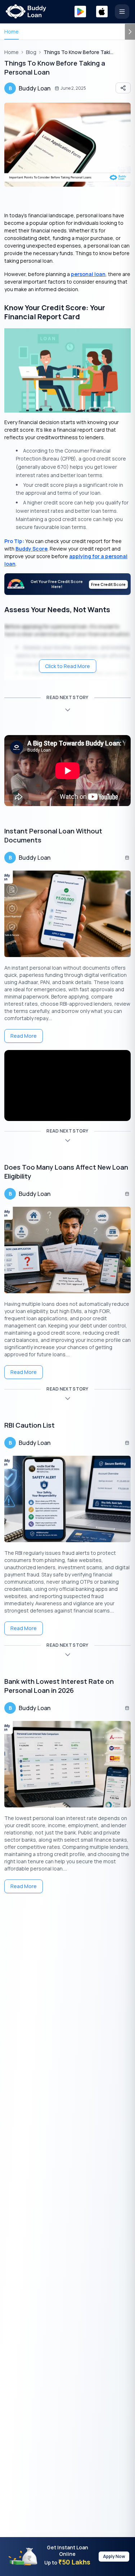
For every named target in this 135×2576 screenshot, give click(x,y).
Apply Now (114, 2556)
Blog (31, 52)
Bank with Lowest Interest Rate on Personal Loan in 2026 (59, 1686)
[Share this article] (123, 88)
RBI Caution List (30, 1425)
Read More (24, 1036)
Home (12, 32)
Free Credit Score (108, 584)
